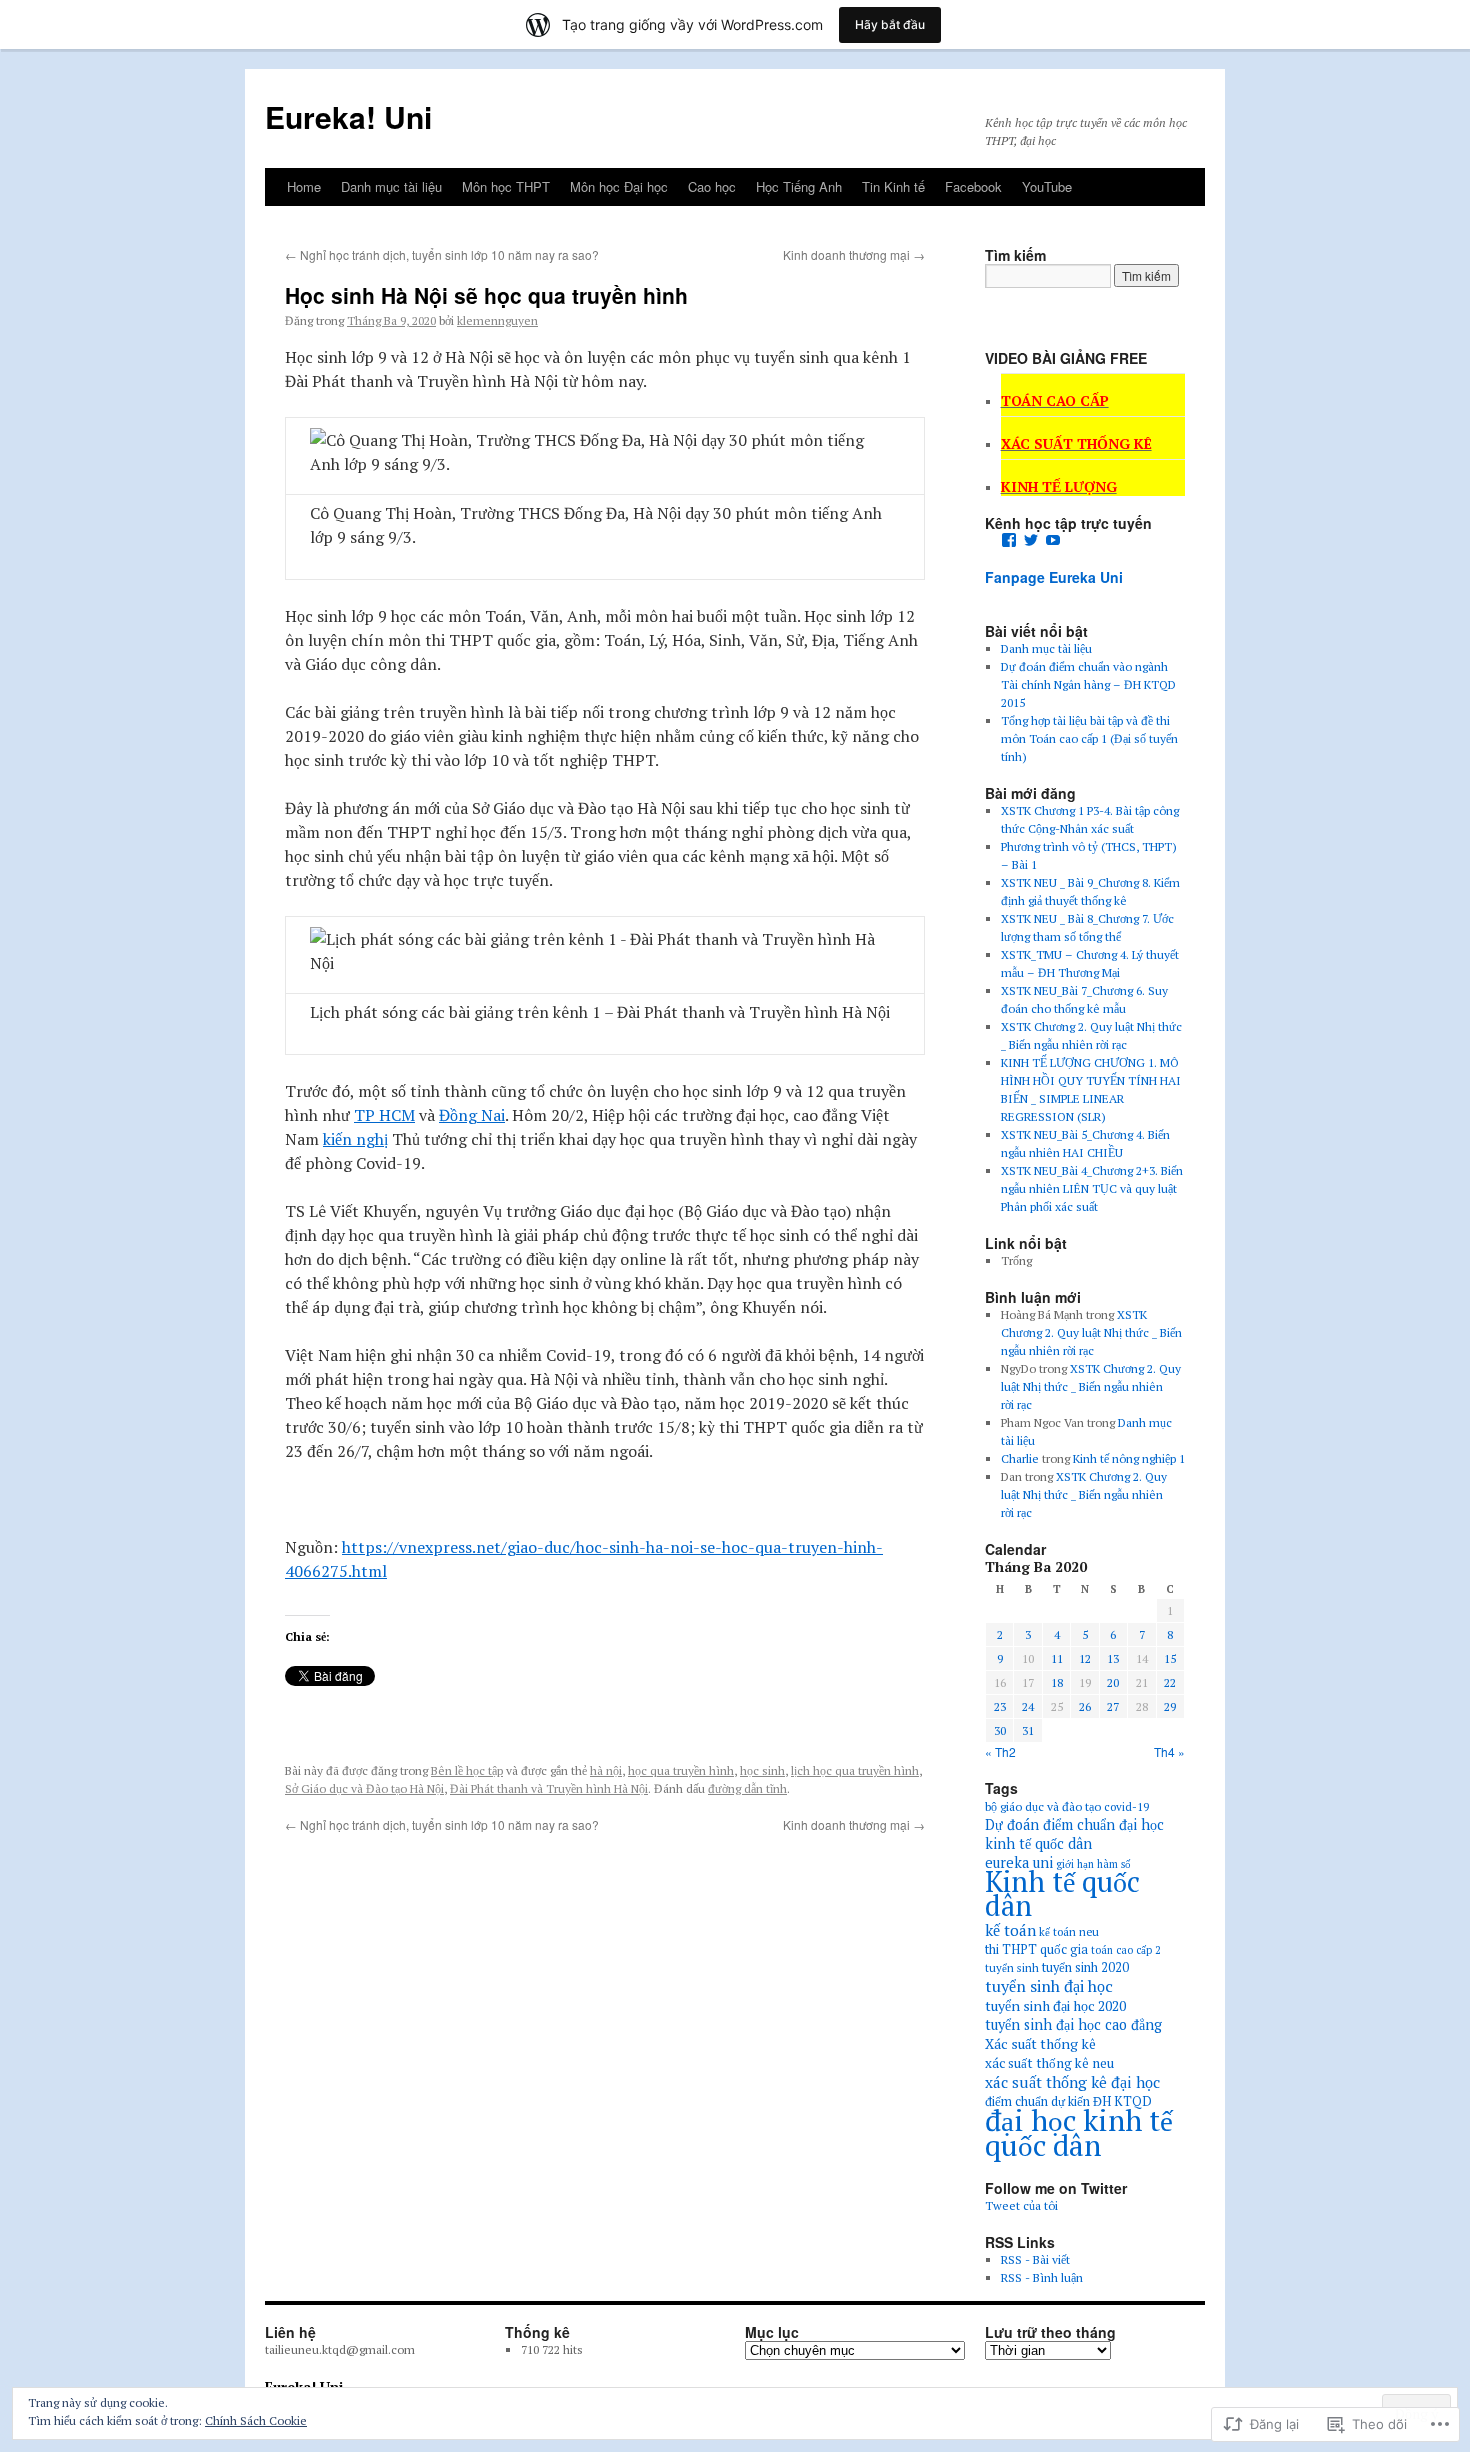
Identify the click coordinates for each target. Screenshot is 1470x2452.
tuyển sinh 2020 (1085, 1967)
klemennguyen (497, 320)
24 (1028, 1706)
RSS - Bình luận (1042, 2277)
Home (304, 186)
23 (1000, 1706)
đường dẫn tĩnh (747, 1788)
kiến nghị (355, 1139)
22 (1170, 1682)
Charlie (1020, 1458)
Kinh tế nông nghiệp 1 (1129, 1458)
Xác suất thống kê (1040, 2043)
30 (1000, 1730)
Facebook (973, 186)
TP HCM (384, 1115)
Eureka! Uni (348, 116)
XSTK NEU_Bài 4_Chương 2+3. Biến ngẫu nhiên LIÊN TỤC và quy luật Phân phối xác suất (1092, 1188)
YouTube (1047, 186)
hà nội (606, 1770)
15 (1170, 1658)
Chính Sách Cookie (256, 2420)
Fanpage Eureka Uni (1054, 577)
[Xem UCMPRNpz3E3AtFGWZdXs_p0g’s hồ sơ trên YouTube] (1053, 540)
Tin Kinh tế (893, 186)
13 (1113, 1658)
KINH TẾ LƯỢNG (1059, 486)
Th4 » (1169, 1751)
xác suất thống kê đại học (1072, 2082)
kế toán (1010, 1930)
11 (1057, 1658)
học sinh (762, 1770)
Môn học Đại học (619, 186)
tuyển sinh (1012, 1967)
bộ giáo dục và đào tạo (1043, 1806)
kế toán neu (1069, 1931)
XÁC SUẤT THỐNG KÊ (1076, 443)
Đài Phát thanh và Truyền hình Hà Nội (549, 1788)
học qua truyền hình (681, 1770)
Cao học (712, 186)
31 (1028, 1730)
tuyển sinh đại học (1049, 1986)
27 (1113, 1706)
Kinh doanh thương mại (854, 254)
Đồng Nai (472, 1115)
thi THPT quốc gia (1036, 1949)
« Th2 (1000, 1751)
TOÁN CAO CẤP (1055, 400)
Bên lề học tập (467, 1770)
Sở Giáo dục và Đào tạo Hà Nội (364, 1788)
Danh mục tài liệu (391, 186)
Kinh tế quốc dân (1062, 1893)
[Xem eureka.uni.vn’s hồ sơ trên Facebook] (1009, 540)
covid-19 (1126, 1806)
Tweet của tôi (1021, 2205)
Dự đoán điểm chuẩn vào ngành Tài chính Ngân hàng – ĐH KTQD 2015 (1088, 684)
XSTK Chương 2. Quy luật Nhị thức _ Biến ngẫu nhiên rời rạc (1091, 1332)
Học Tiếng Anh (799, 186)
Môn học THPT (506, 186)
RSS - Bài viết (1035, 2259)
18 (1057, 1682)
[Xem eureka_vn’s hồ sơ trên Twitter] (1031, 540)
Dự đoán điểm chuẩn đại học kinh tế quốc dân (1074, 1834)
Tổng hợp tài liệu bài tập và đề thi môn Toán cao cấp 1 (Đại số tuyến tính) (1089, 738)
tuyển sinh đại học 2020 (1055, 2005)
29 (1170, 1706)
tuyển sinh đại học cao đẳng (1073, 2024)
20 (1113, 1682)
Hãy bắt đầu (890, 24)
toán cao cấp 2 (1126, 1950)
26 (1085, 1706)
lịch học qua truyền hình (855, 1770)
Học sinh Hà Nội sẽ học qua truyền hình (486, 295)
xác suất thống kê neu (1049, 2063)
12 (1085, 1658)
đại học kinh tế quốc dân (1079, 2132)
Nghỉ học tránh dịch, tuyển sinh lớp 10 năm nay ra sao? (442, 254)
